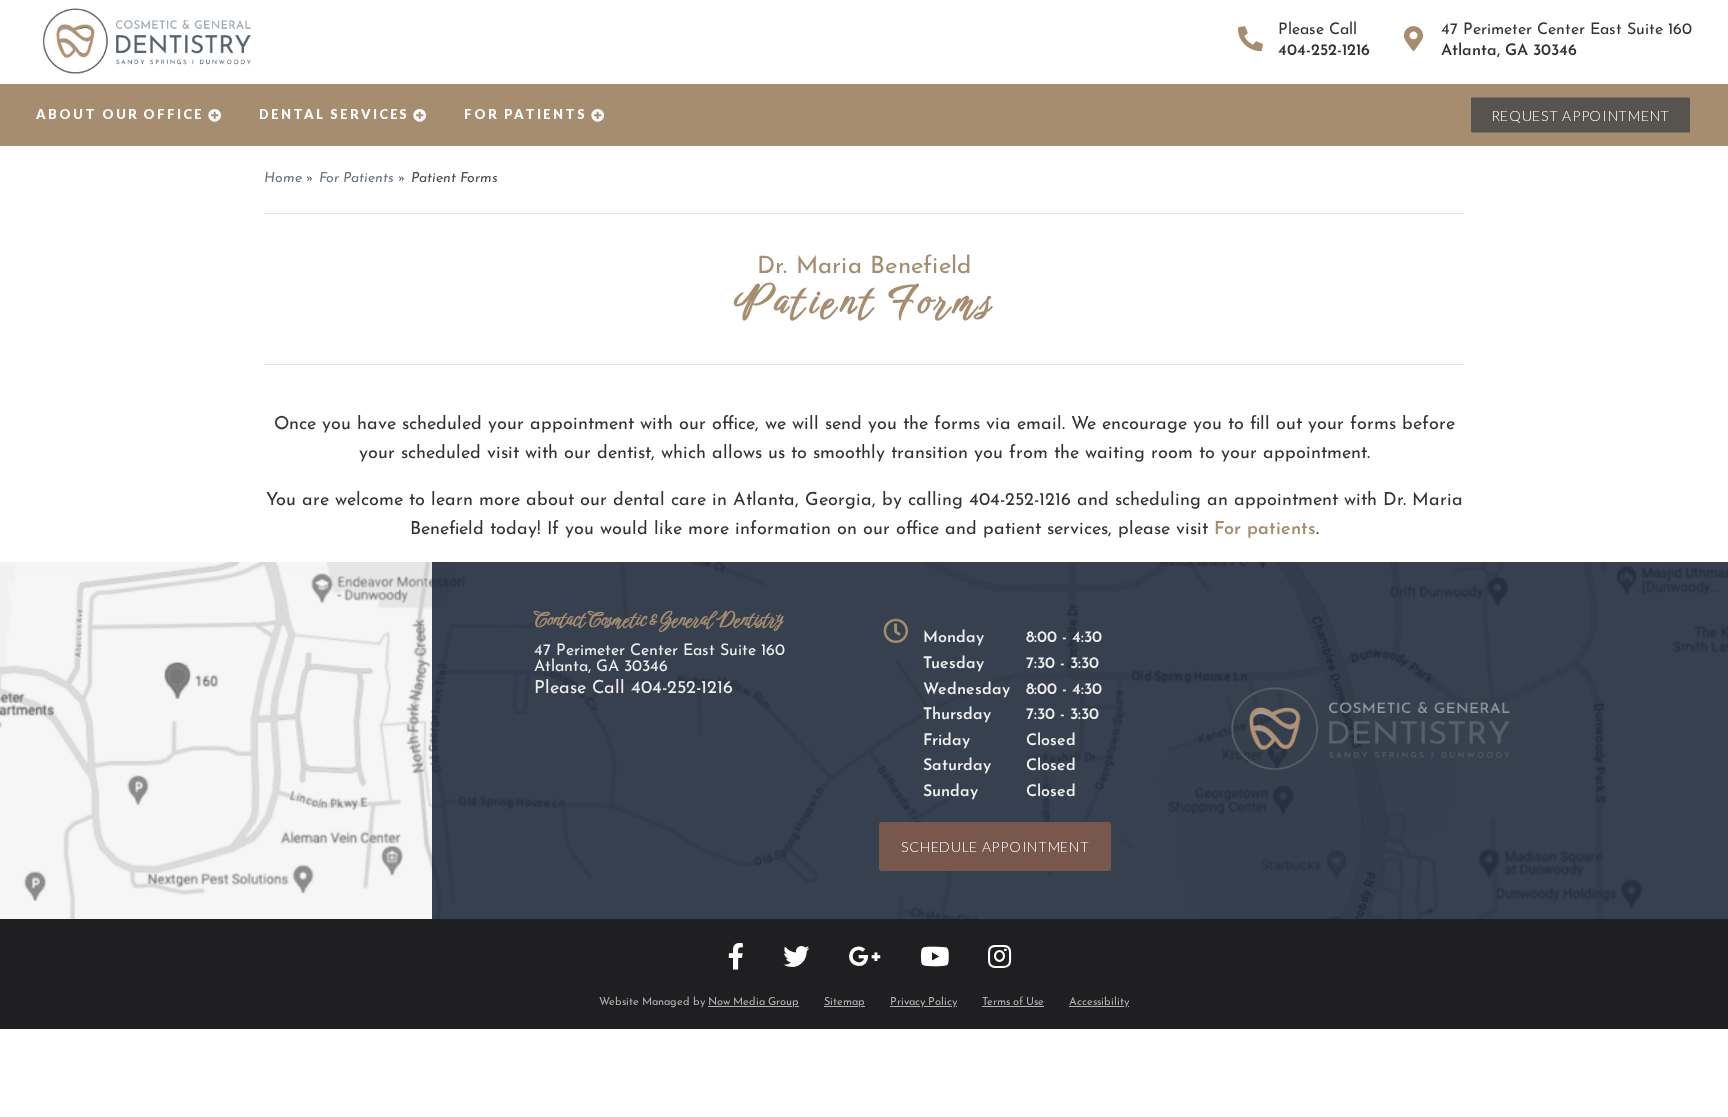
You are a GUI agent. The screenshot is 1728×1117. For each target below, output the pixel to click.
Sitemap (844, 1002)
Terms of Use (1013, 1002)
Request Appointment (1580, 115)
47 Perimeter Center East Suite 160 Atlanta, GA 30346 (659, 659)
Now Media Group (753, 1002)
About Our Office (120, 114)
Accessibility (1099, 1002)
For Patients (525, 114)
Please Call (633, 689)
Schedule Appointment (995, 846)
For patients (1265, 530)
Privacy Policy (923, 1002)
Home (283, 178)
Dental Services (334, 114)
